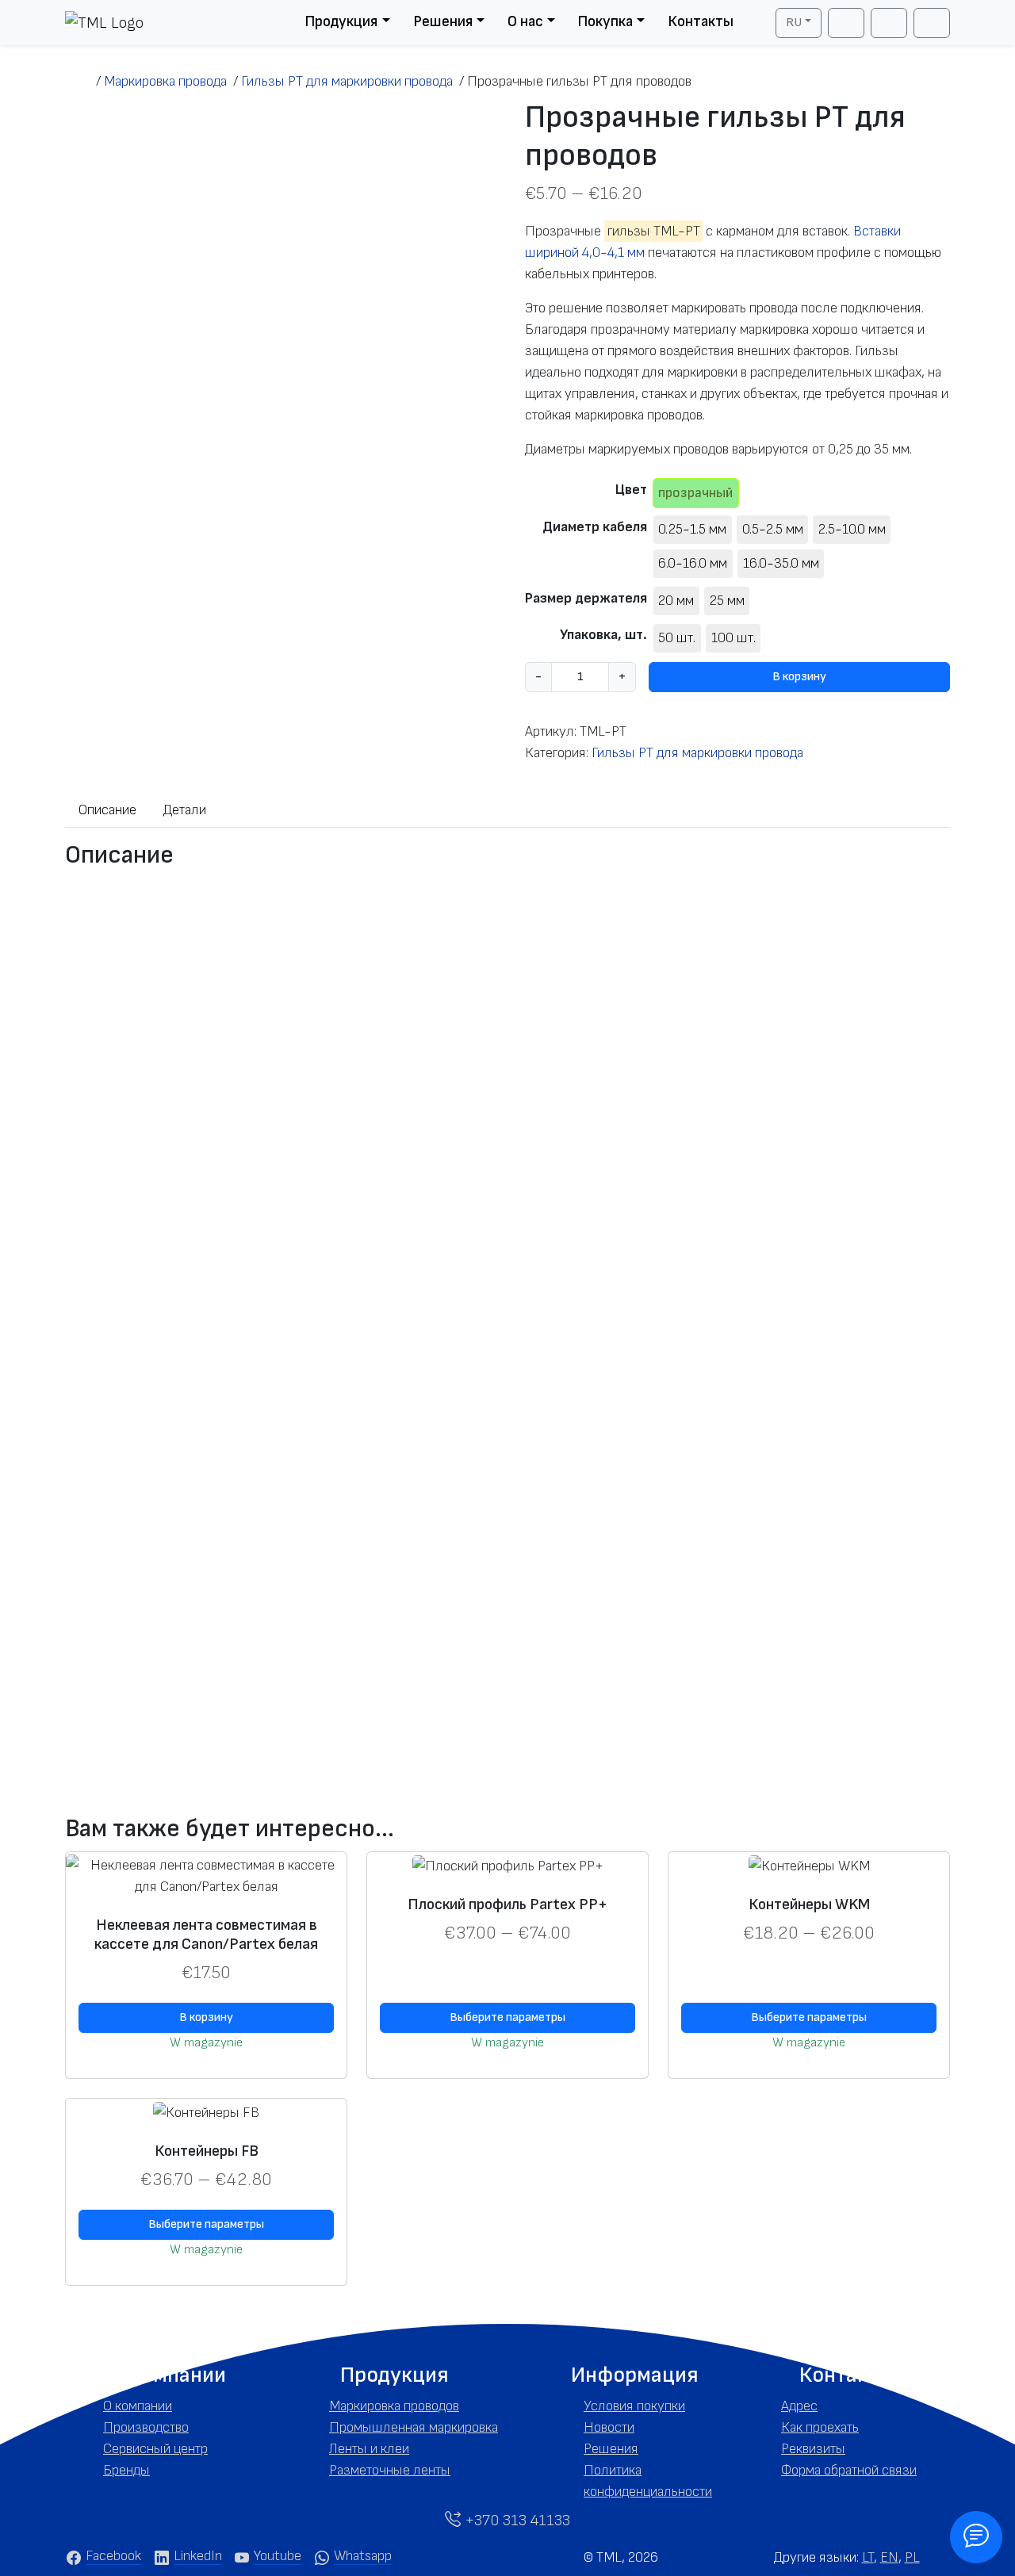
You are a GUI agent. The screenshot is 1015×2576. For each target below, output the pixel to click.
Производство (146, 2427)
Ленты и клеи (369, 2449)
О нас (525, 22)
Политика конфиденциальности (648, 2481)
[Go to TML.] (80, 81)
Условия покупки (634, 2406)
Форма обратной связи (849, 2470)
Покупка (605, 22)
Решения (443, 22)
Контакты (701, 22)
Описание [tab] (107, 810)
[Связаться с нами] (976, 2537)
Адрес (799, 2406)
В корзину (799, 677)
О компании (138, 2406)
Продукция (341, 22)
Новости (609, 2427)
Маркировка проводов (394, 2406)
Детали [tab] (185, 810)
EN (889, 2557)
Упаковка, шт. (603, 635)
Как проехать (820, 2427)
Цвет (631, 490)
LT (868, 2557)
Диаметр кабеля (595, 527)
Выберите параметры (507, 2017)
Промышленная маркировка (414, 2427)
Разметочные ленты (390, 2470)
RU (794, 23)
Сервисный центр (155, 2449)
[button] (169, 2375)
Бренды (126, 2470)
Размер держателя (586, 598)
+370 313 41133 (515, 2520)
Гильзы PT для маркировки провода (697, 753)
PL (912, 2557)
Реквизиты (813, 2449)
